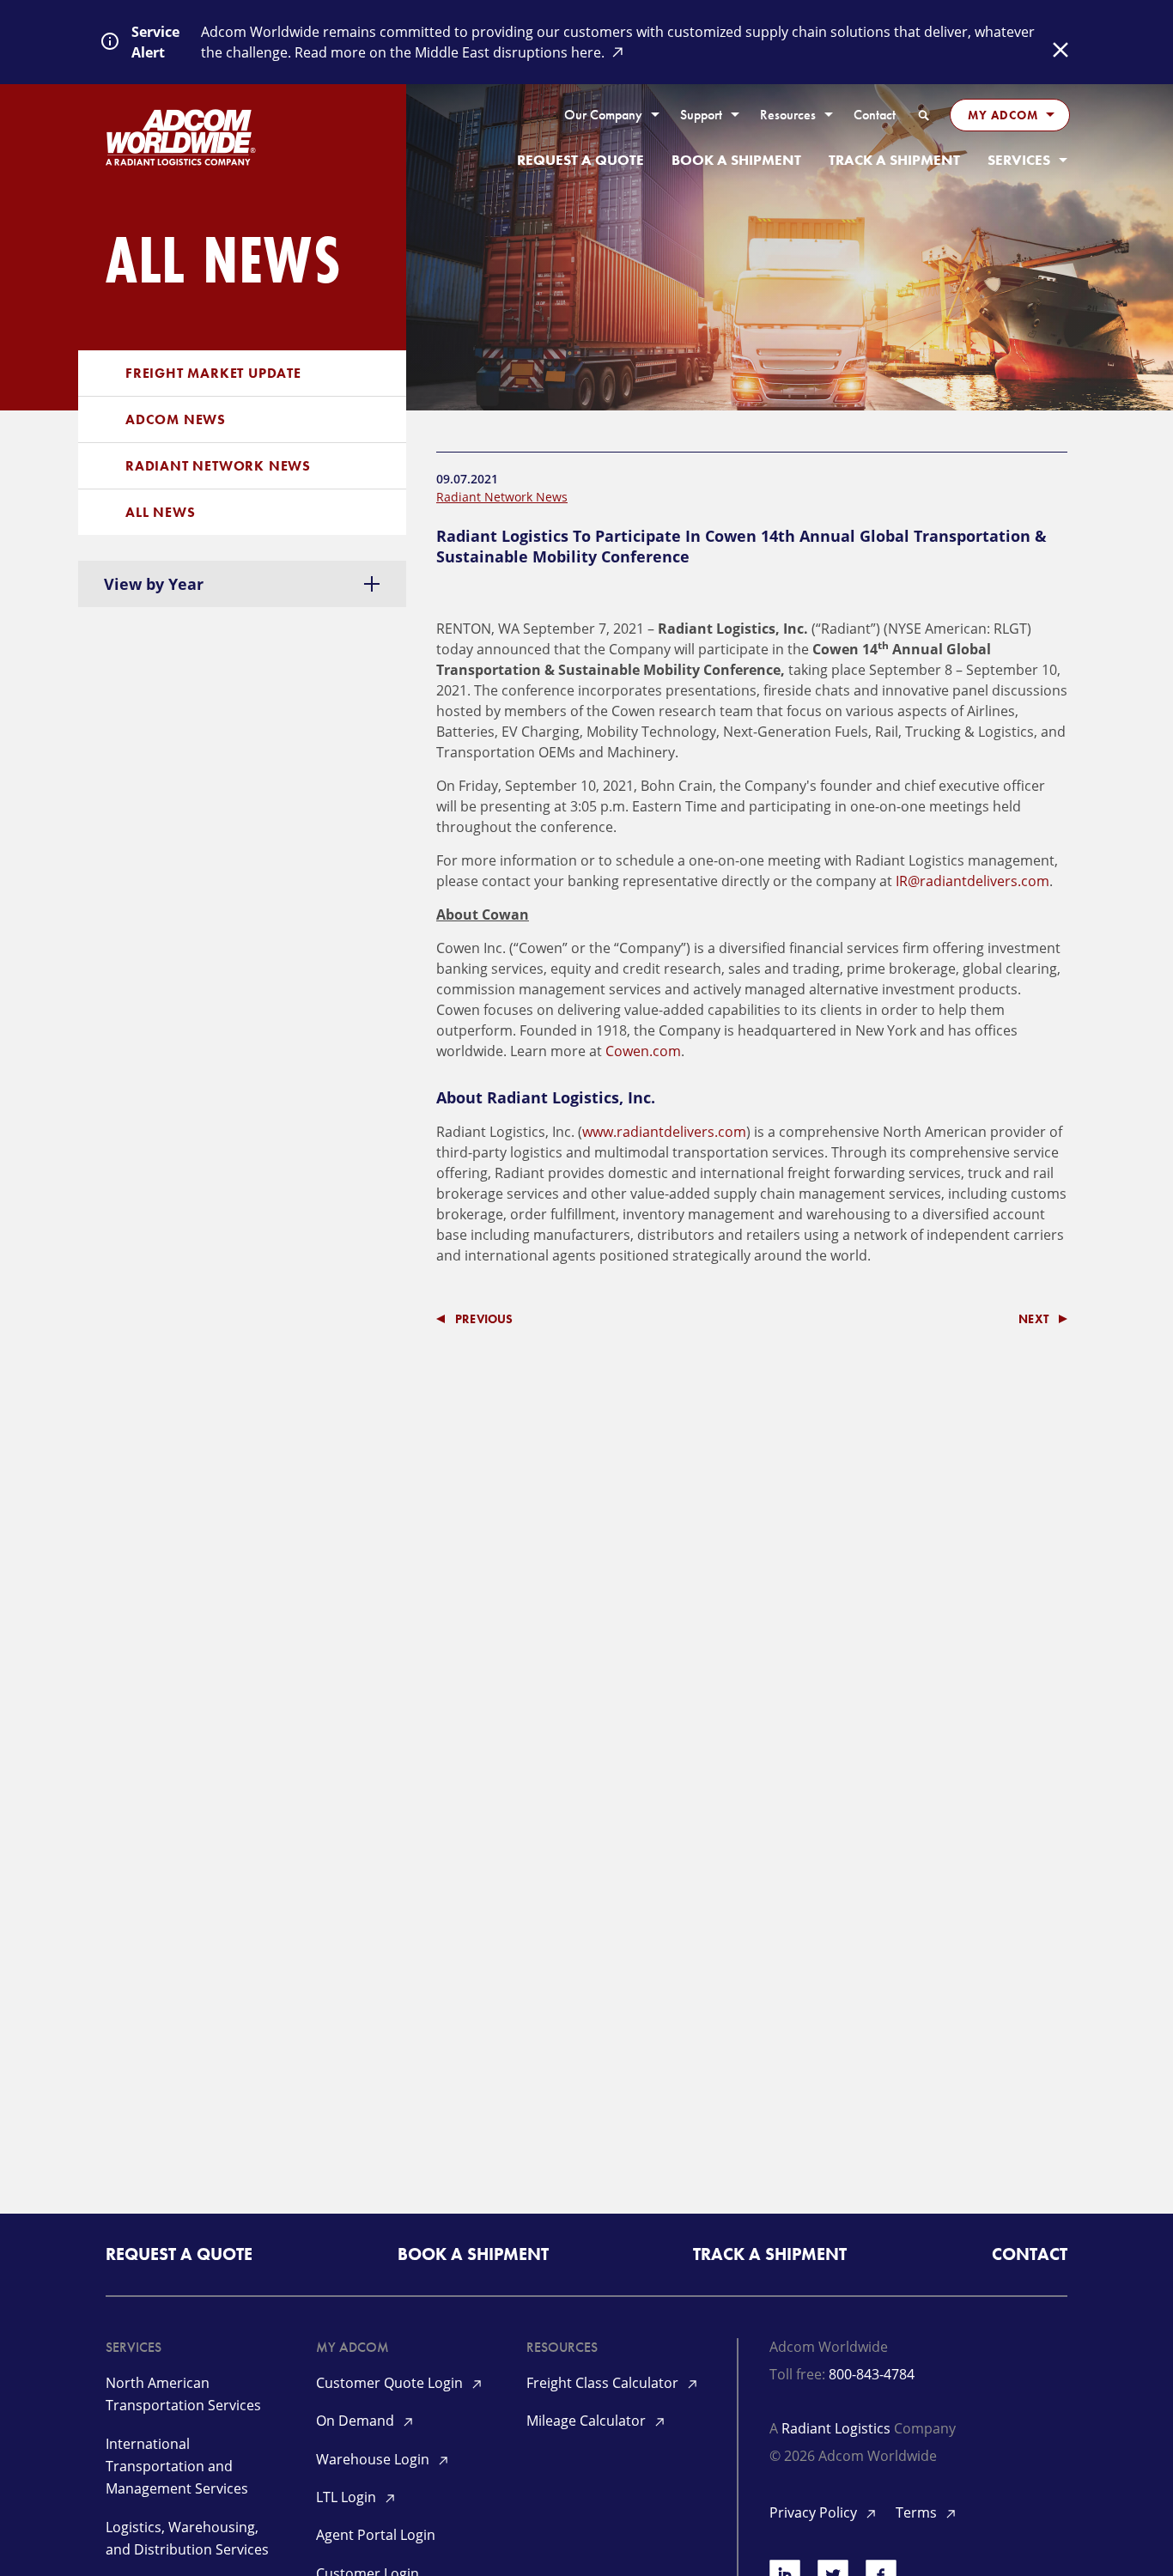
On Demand (357, 2421)
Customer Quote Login (391, 2383)
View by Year (154, 584)
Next (1033, 1319)
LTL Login (348, 2497)
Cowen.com (643, 1051)
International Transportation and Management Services (177, 2467)
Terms (918, 2512)
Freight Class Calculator (604, 2383)
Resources (788, 115)
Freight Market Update (213, 373)
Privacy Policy (815, 2512)
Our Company (603, 115)
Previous (484, 1319)
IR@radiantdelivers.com (972, 881)
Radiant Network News (218, 466)
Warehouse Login (374, 2459)
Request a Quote (580, 160)
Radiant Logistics (836, 2428)
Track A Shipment (894, 160)
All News (160, 512)
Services (1019, 160)
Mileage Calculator (588, 2421)
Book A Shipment (736, 160)
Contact (875, 115)
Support (701, 115)
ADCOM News (176, 419)
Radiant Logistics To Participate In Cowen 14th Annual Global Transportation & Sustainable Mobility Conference (741, 546)
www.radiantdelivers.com (664, 1132)
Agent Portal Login (376, 2535)
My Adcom (1003, 115)
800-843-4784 (872, 2374)
